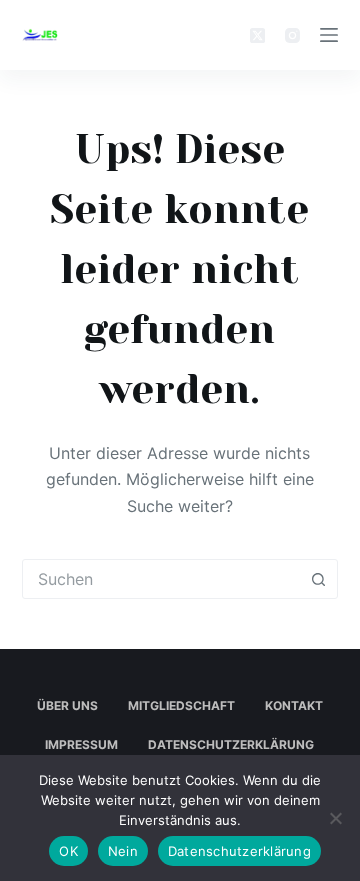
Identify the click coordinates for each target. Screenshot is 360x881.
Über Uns (67, 705)
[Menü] (329, 35)
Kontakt (294, 705)
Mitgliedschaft (181, 705)
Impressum (81, 744)
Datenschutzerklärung (231, 744)
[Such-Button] (318, 579)
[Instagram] (292, 35)
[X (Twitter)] (257, 35)
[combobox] (161, 579)
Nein (123, 851)
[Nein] (335, 818)
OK (68, 851)
